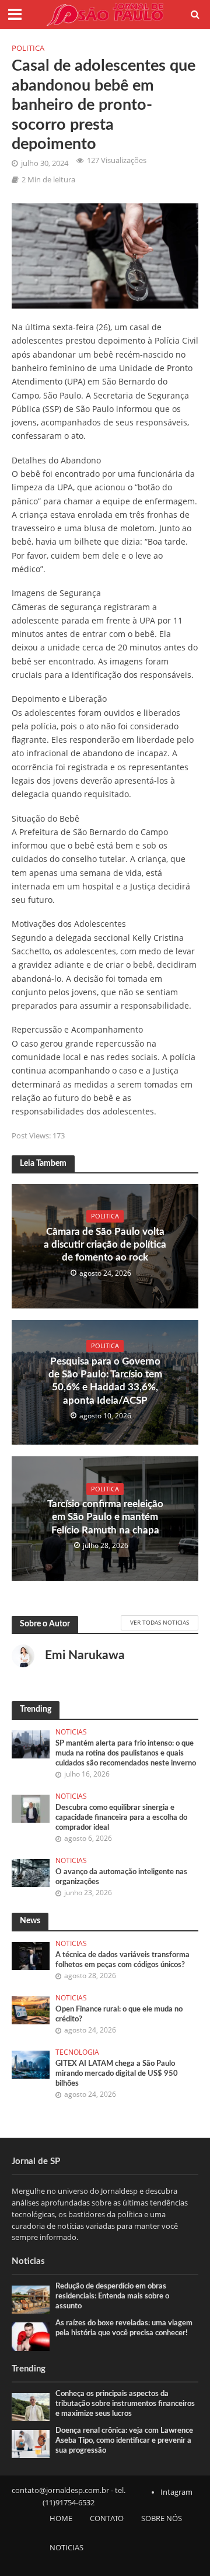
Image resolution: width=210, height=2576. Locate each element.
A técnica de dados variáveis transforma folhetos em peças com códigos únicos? (123, 1960)
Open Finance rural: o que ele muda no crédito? (119, 2014)
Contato (107, 2518)
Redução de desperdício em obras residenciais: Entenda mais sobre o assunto (112, 2296)
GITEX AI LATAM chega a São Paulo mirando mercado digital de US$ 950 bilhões (117, 2073)
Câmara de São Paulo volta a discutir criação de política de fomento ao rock (105, 1245)
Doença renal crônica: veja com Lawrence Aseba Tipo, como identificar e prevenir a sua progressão (124, 2440)
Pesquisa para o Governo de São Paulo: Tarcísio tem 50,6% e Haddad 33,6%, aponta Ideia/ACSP (105, 1381)
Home (61, 2518)
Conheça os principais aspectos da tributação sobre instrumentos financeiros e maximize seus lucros (125, 2404)
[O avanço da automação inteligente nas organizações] (31, 1872)
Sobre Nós (162, 2518)
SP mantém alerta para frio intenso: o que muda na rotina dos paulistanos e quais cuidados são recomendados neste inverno (126, 1753)
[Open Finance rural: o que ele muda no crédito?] (31, 2010)
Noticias (71, 1732)
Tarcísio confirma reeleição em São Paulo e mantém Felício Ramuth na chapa (105, 1517)
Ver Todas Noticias (160, 1622)
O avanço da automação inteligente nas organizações (121, 1877)
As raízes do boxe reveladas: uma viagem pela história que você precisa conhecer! (124, 2328)
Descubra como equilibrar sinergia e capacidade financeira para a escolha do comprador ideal (121, 1817)
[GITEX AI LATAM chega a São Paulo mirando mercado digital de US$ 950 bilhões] (31, 2063)
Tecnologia (77, 2052)
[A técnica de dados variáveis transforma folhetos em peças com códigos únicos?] (31, 1955)
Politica (28, 48)
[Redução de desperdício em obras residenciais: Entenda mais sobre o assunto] (31, 2299)
